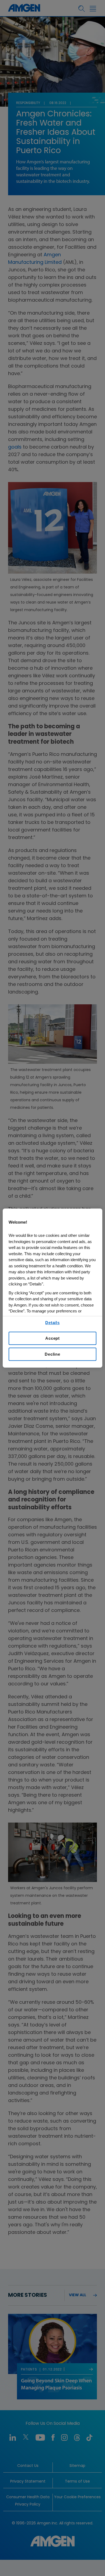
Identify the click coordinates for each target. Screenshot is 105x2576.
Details (52, 1323)
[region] (53, 1288)
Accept (52, 1338)
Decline (52, 1354)
